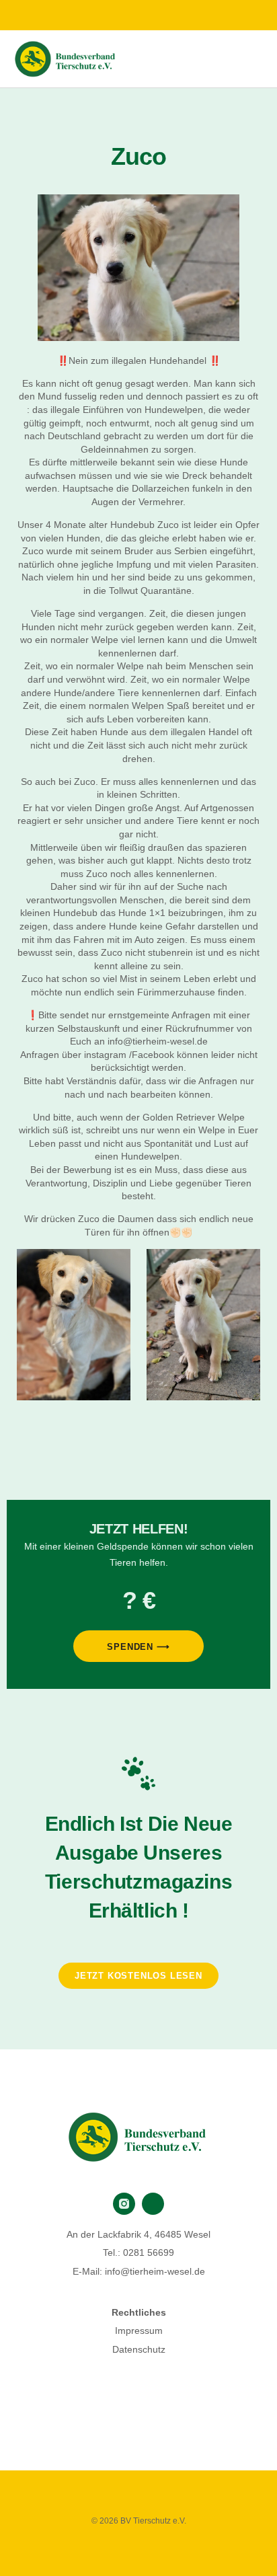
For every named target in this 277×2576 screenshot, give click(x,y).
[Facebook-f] (125, 16)
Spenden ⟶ (138, 1647)
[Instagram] (152, 16)
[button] (254, 59)
